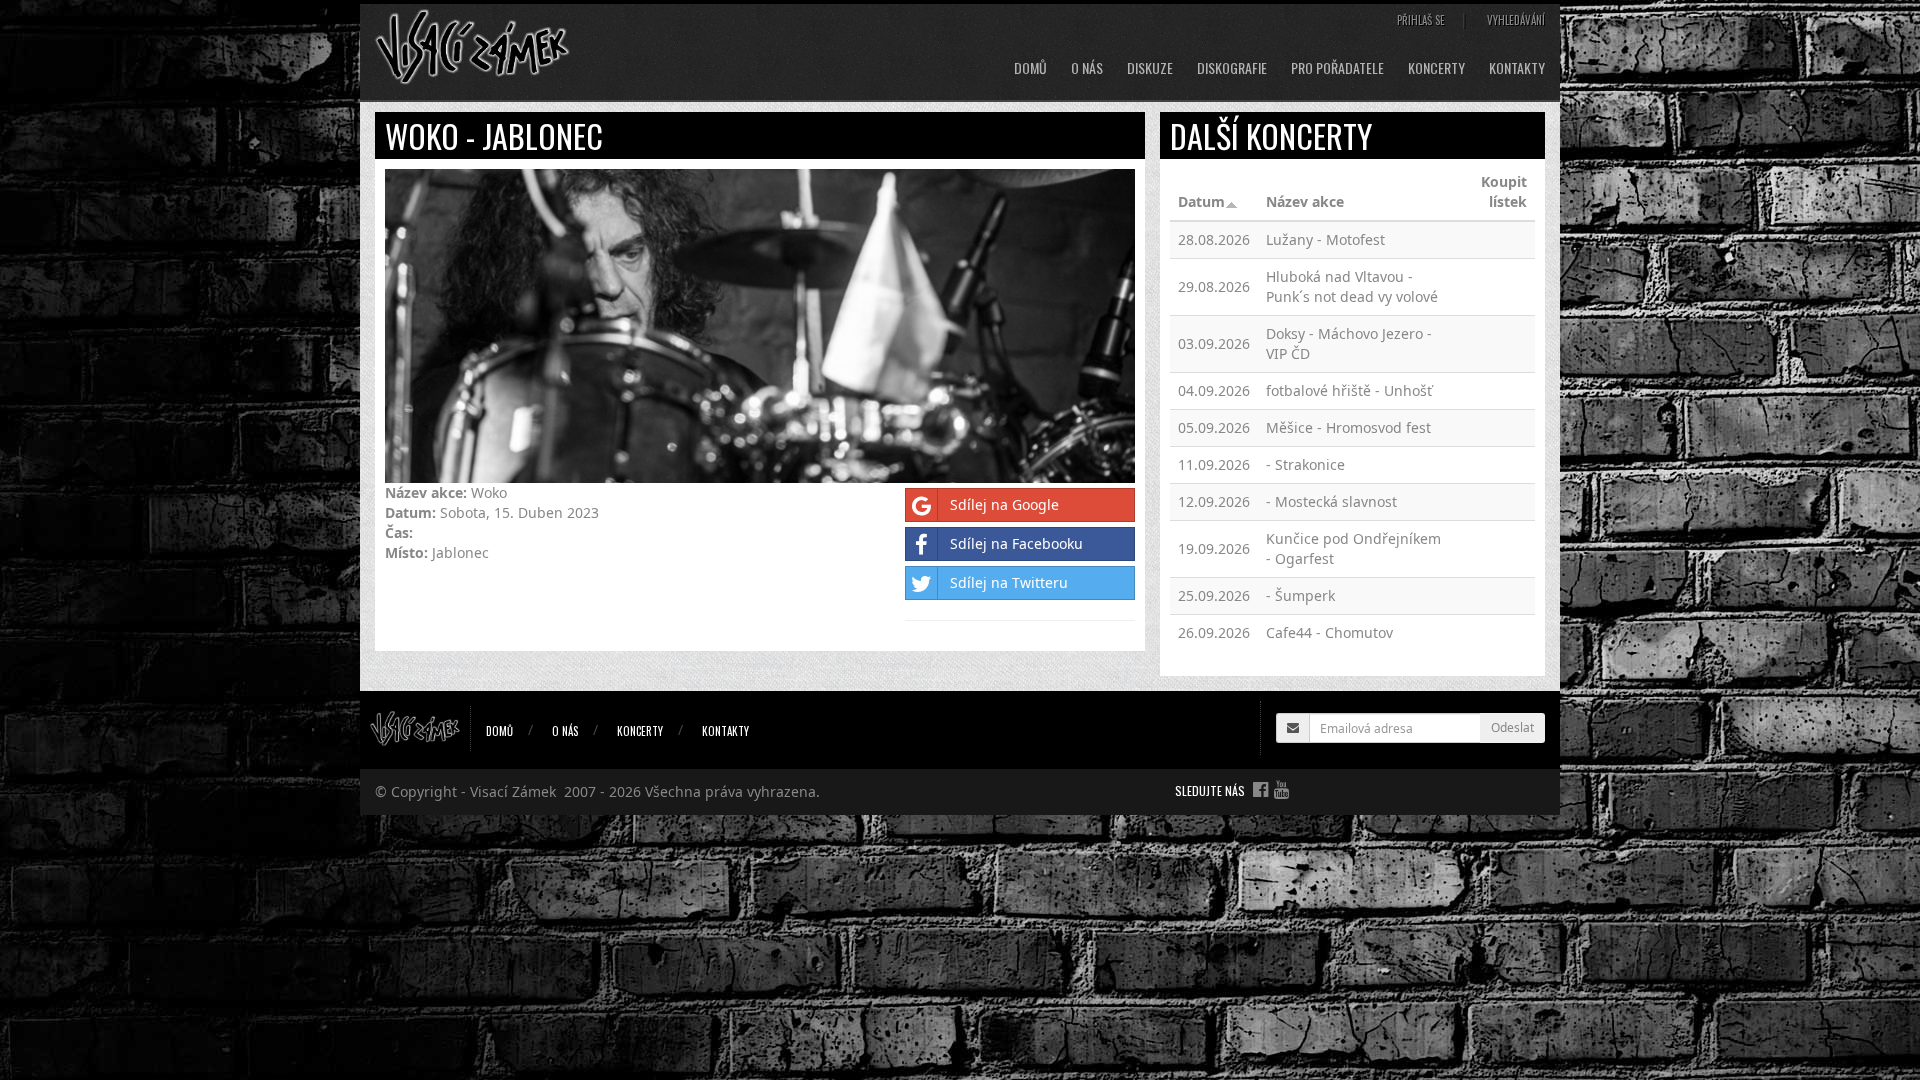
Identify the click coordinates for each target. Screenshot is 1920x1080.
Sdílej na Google (1004, 504)
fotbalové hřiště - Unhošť (1349, 390)
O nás (1087, 68)
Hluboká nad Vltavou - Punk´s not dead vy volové (1352, 286)
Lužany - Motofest (1325, 239)
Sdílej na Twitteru (1009, 582)
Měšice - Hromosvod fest (1348, 427)
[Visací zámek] (472, 45)
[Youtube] (1281, 789)
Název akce (1305, 201)
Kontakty (1517, 68)
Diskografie (1232, 68)
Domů (1030, 68)
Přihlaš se (1421, 20)
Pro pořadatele (1337, 68)
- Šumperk (1300, 595)
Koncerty (1436, 68)
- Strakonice (1305, 464)
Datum (1201, 201)
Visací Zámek (513, 791)
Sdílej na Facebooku (1016, 543)
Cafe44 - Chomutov (1329, 632)
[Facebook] (1260, 789)
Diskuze (1150, 68)
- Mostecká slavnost (1331, 501)
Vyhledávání (1516, 20)
